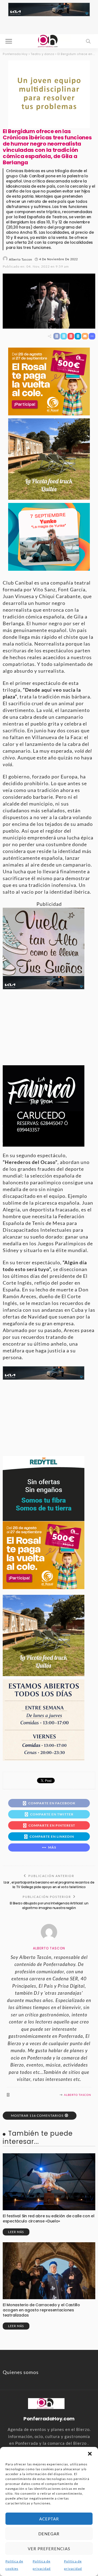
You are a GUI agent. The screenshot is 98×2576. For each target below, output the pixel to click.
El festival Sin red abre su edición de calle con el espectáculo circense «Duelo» (49, 2219)
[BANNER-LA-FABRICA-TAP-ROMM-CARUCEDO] (44, 1105)
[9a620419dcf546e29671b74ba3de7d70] (49, 458)
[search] (88, 41)
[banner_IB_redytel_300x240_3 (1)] (44, 1488)
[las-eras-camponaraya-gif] (44, 941)
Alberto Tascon (21, 259)
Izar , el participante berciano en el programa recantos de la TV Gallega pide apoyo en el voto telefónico (49, 1885)
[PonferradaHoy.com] (49, 41)
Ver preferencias (49, 2549)
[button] (90, 2454)
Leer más (16, 2232)
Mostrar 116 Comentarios (37, 2115)
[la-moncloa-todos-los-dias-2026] (44, 1719)
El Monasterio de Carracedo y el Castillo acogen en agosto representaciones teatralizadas (41, 2310)
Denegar (49, 2534)
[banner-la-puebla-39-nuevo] (49, 94)
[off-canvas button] (9, 41)
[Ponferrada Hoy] (46, 2403)
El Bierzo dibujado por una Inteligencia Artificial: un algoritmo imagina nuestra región (49, 1905)
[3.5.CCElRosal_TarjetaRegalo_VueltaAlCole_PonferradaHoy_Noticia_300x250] (49, 381)
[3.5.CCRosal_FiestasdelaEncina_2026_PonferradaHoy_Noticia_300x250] (49, 536)
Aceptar (49, 2519)
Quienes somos (21, 2372)
